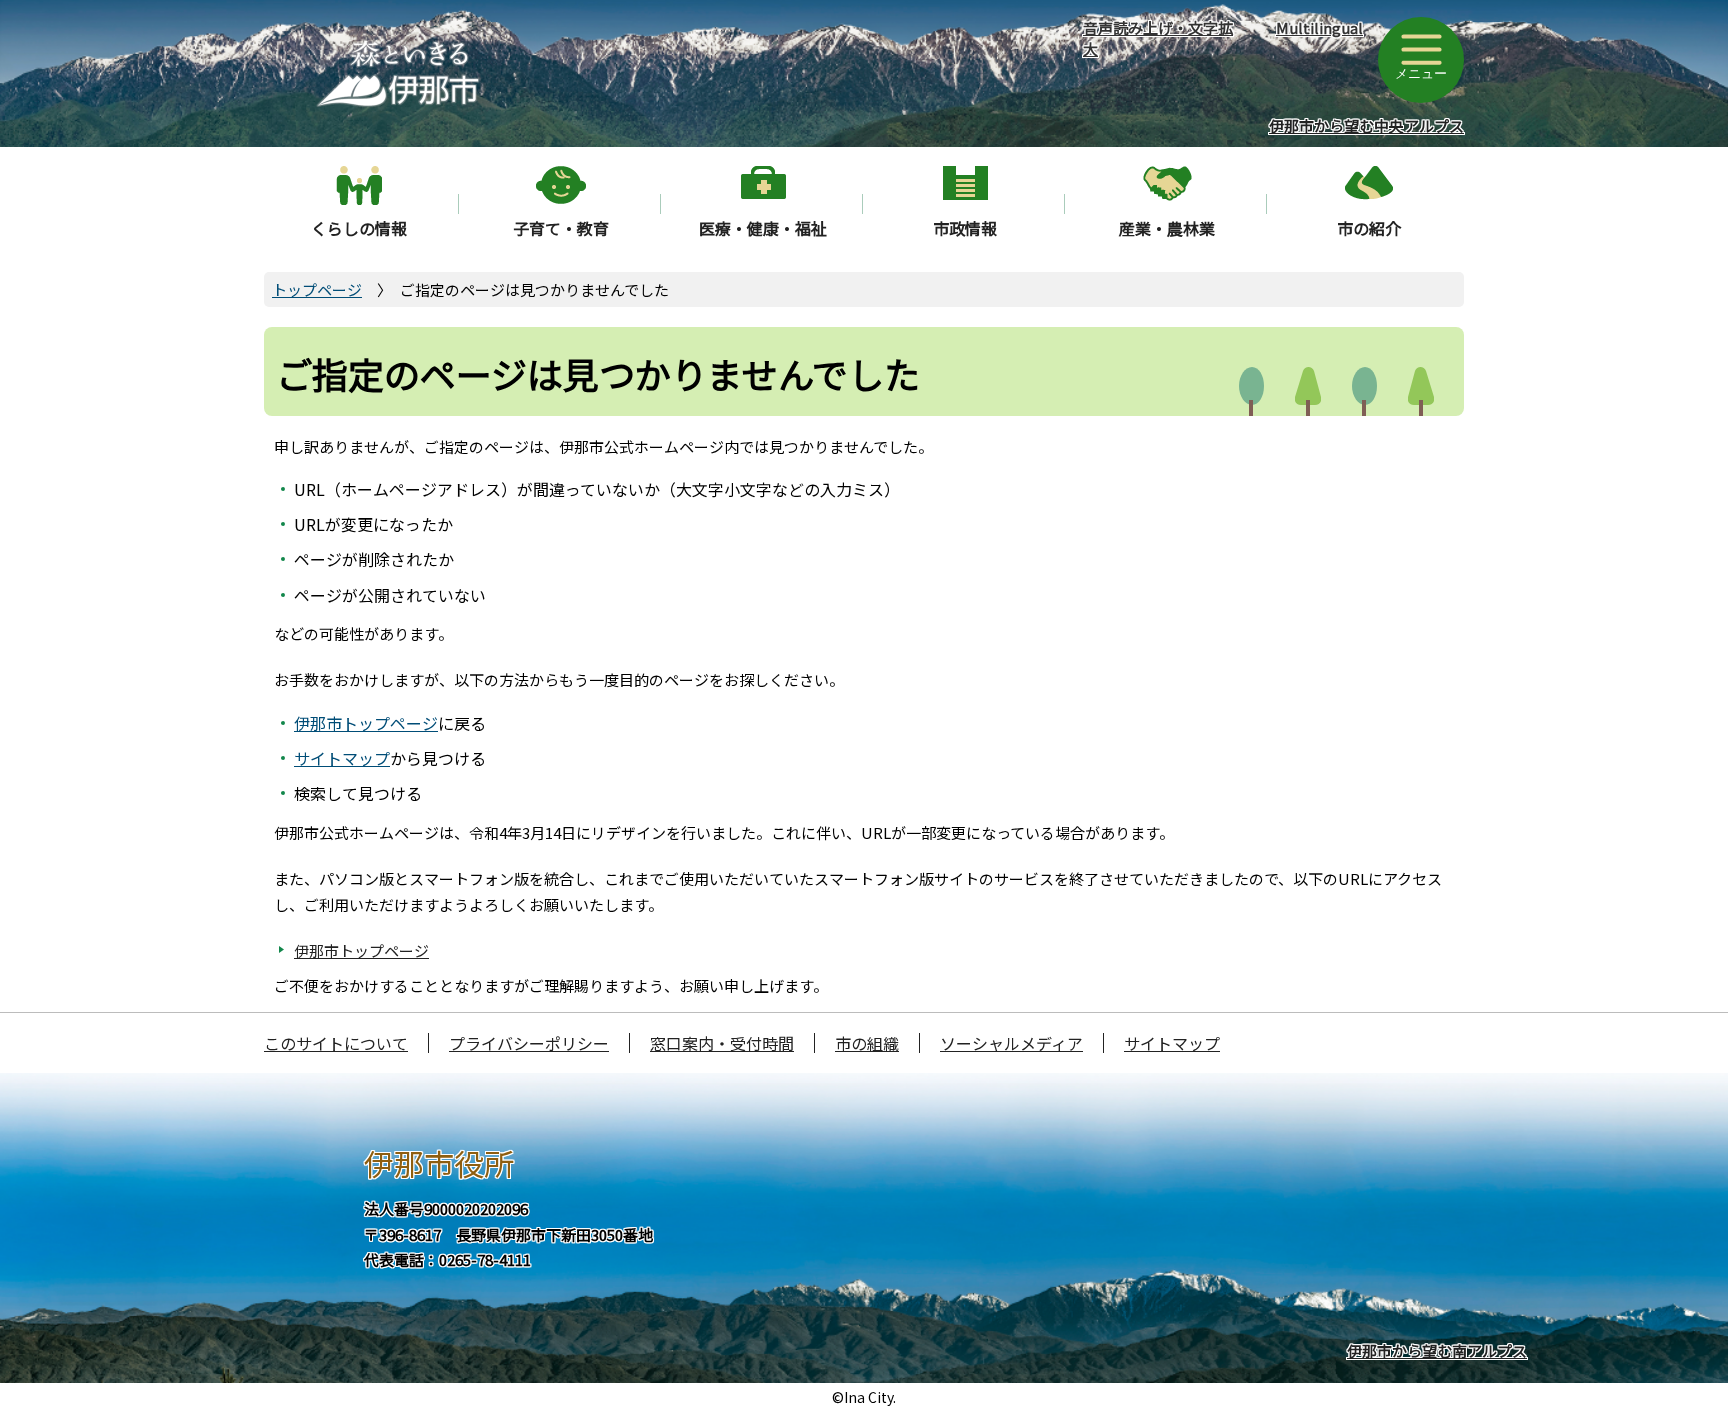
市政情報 (965, 228)
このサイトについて (336, 1043)
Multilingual (1319, 27)
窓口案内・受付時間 (722, 1043)
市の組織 (867, 1043)
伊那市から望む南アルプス (1437, 1350)
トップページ (317, 289)
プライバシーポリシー (529, 1043)
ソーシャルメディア (1011, 1043)
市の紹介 (1369, 228)
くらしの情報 (359, 228)
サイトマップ (342, 758)
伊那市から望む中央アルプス (1366, 125)
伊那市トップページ (366, 723)
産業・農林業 (1167, 228)
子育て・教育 (561, 228)
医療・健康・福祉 (763, 228)
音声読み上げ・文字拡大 (1158, 38)
